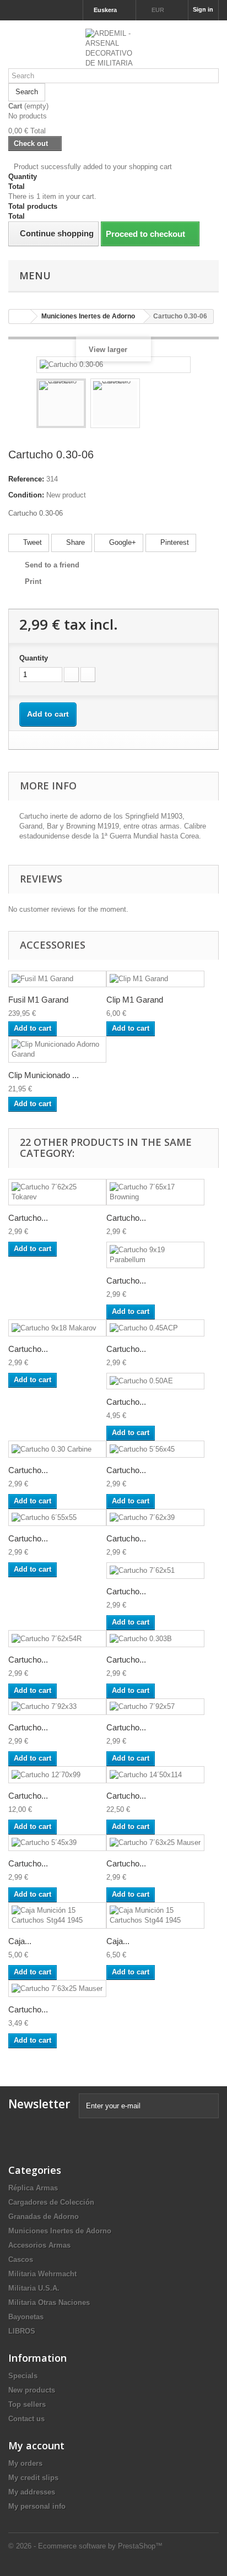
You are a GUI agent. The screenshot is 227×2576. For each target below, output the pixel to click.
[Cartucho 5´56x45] (155, 1449)
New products (32, 2390)
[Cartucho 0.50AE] (155, 1381)
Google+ (121, 542)
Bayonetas (26, 2317)
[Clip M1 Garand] (155, 979)
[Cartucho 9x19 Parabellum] (155, 1255)
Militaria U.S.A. (34, 2288)
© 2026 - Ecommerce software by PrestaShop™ (85, 2546)
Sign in (203, 9)
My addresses (32, 2492)
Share (74, 542)
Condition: (26, 495)
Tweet (31, 542)
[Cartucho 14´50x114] (155, 1775)
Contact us (26, 2419)
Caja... (20, 1941)
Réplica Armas (33, 2188)
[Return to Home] (20, 316)
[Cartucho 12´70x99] (57, 1775)
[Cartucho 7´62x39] (155, 1517)
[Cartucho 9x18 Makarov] (57, 1328)
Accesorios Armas (39, 2245)
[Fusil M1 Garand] (57, 979)
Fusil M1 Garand (38, 1000)
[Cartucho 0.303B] (155, 1639)
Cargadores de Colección (51, 2202)
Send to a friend (52, 565)
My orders (25, 2463)
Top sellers (27, 2404)
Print (33, 581)
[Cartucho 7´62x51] (155, 1571)
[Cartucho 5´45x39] (57, 1843)
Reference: (26, 479)
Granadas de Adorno (44, 2217)
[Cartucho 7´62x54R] (57, 1639)
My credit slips (33, 2478)
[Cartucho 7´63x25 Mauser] (155, 1843)
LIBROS (22, 2331)
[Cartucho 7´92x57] (155, 1707)
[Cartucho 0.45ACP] (155, 1328)
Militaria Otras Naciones (49, 2302)
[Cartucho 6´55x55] (57, 1517)
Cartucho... (28, 1218)
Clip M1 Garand (135, 1000)
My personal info (37, 2506)
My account (36, 2445)
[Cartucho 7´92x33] (57, 1707)
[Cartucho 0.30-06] (61, 403)
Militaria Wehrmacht (42, 2274)
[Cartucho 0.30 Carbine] (57, 1449)
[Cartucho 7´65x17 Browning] (155, 1192)
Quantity (34, 658)
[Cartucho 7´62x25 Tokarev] (57, 1192)
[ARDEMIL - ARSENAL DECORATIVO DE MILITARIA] (113, 48)
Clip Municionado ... (44, 1075)
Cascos (21, 2260)
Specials (23, 2376)
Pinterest (174, 542)
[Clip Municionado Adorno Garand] (57, 1049)
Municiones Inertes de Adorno (60, 2231)
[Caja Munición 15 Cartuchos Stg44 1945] (57, 1915)
